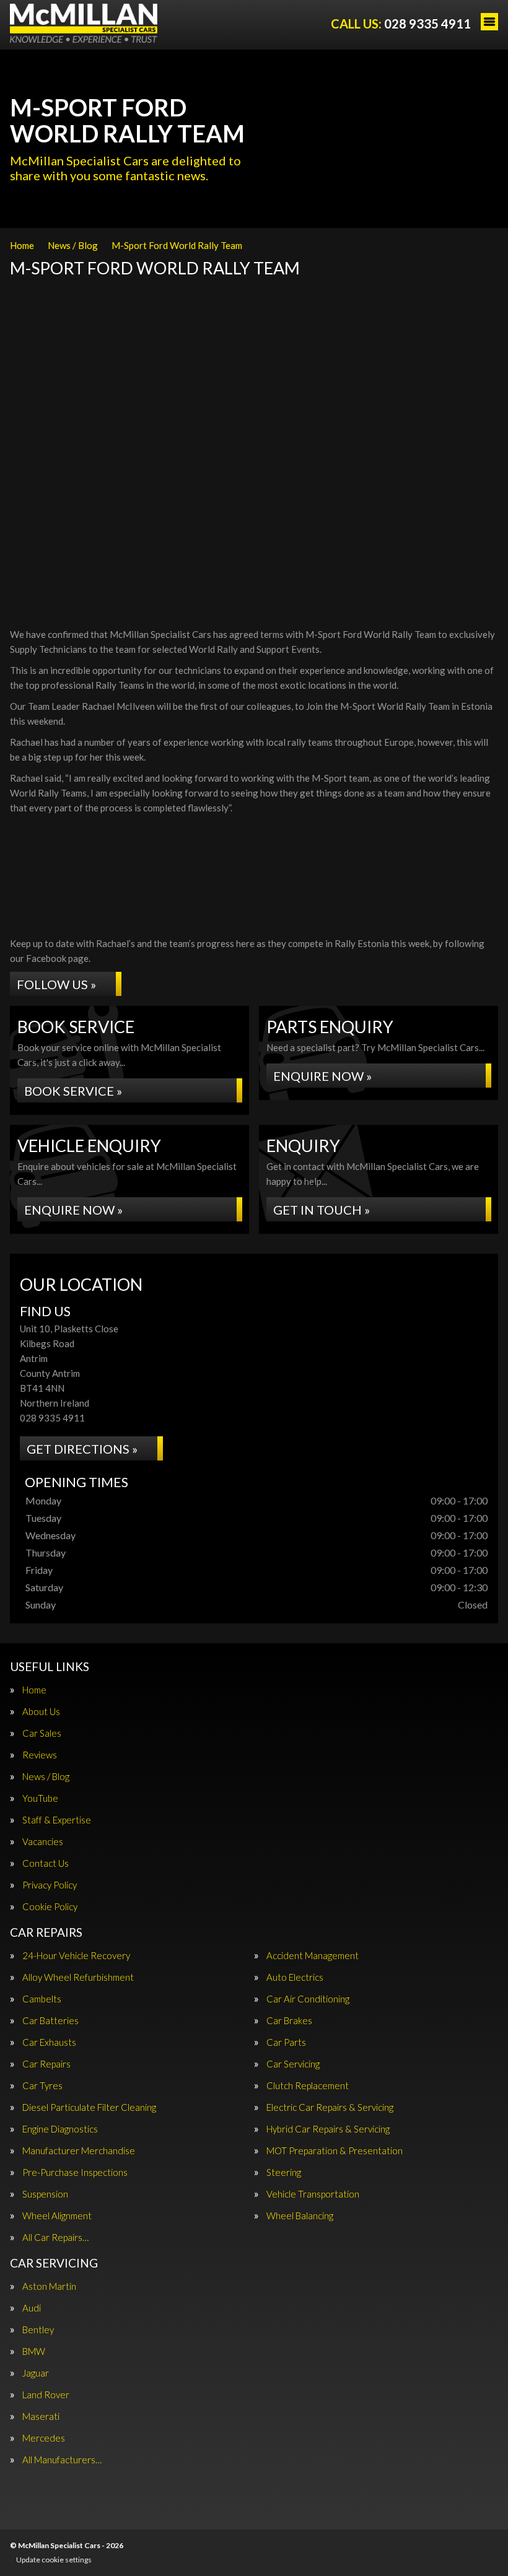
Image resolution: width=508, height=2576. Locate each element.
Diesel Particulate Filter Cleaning (89, 2107)
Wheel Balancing (300, 2216)
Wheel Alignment (57, 2216)
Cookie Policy (50, 1907)
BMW (34, 2351)
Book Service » (73, 1091)
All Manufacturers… (62, 2460)
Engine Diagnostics (60, 2129)
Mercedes (44, 2438)
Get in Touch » (322, 1210)
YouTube (40, 1798)
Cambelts (42, 1999)
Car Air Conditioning (308, 1999)
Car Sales (42, 1733)
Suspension (45, 2194)
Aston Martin (49, 2286)
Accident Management (313, 1956)
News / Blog (46, 1777)
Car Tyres (42, 2086)
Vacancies (43, 1842)
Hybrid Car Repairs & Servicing (328, 2129)
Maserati (41, 2417)
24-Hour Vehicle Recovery (76, 1956)
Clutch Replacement (308, 2086)
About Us (41, 1712)
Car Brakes (289, 2021)
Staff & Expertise (57, 1820)
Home (34, 1690)
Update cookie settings (54, 2560)
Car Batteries (50, 2021)
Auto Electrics (295, 1977)
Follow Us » (56, 984)
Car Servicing (293, 2064)
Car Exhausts (49, 2042)
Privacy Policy (50, 1885)
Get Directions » (82, 1449)
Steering (284, 2172)
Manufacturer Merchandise (79, 2151)
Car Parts (286, 2042)
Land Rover (46, 2395)
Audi (32, 2308)
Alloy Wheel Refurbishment (78, 1977)
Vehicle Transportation (313, 2194)
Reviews (40, 1755)
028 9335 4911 (401, 24)
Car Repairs (46, 2064)
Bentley (38, 2330)
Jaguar (36, 2373)
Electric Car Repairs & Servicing (330, 2107)
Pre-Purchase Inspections (75, 2172)
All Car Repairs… (55, 2238)
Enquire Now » (322, 1076)
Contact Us (46, 1863)
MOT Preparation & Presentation (335, 2151)
